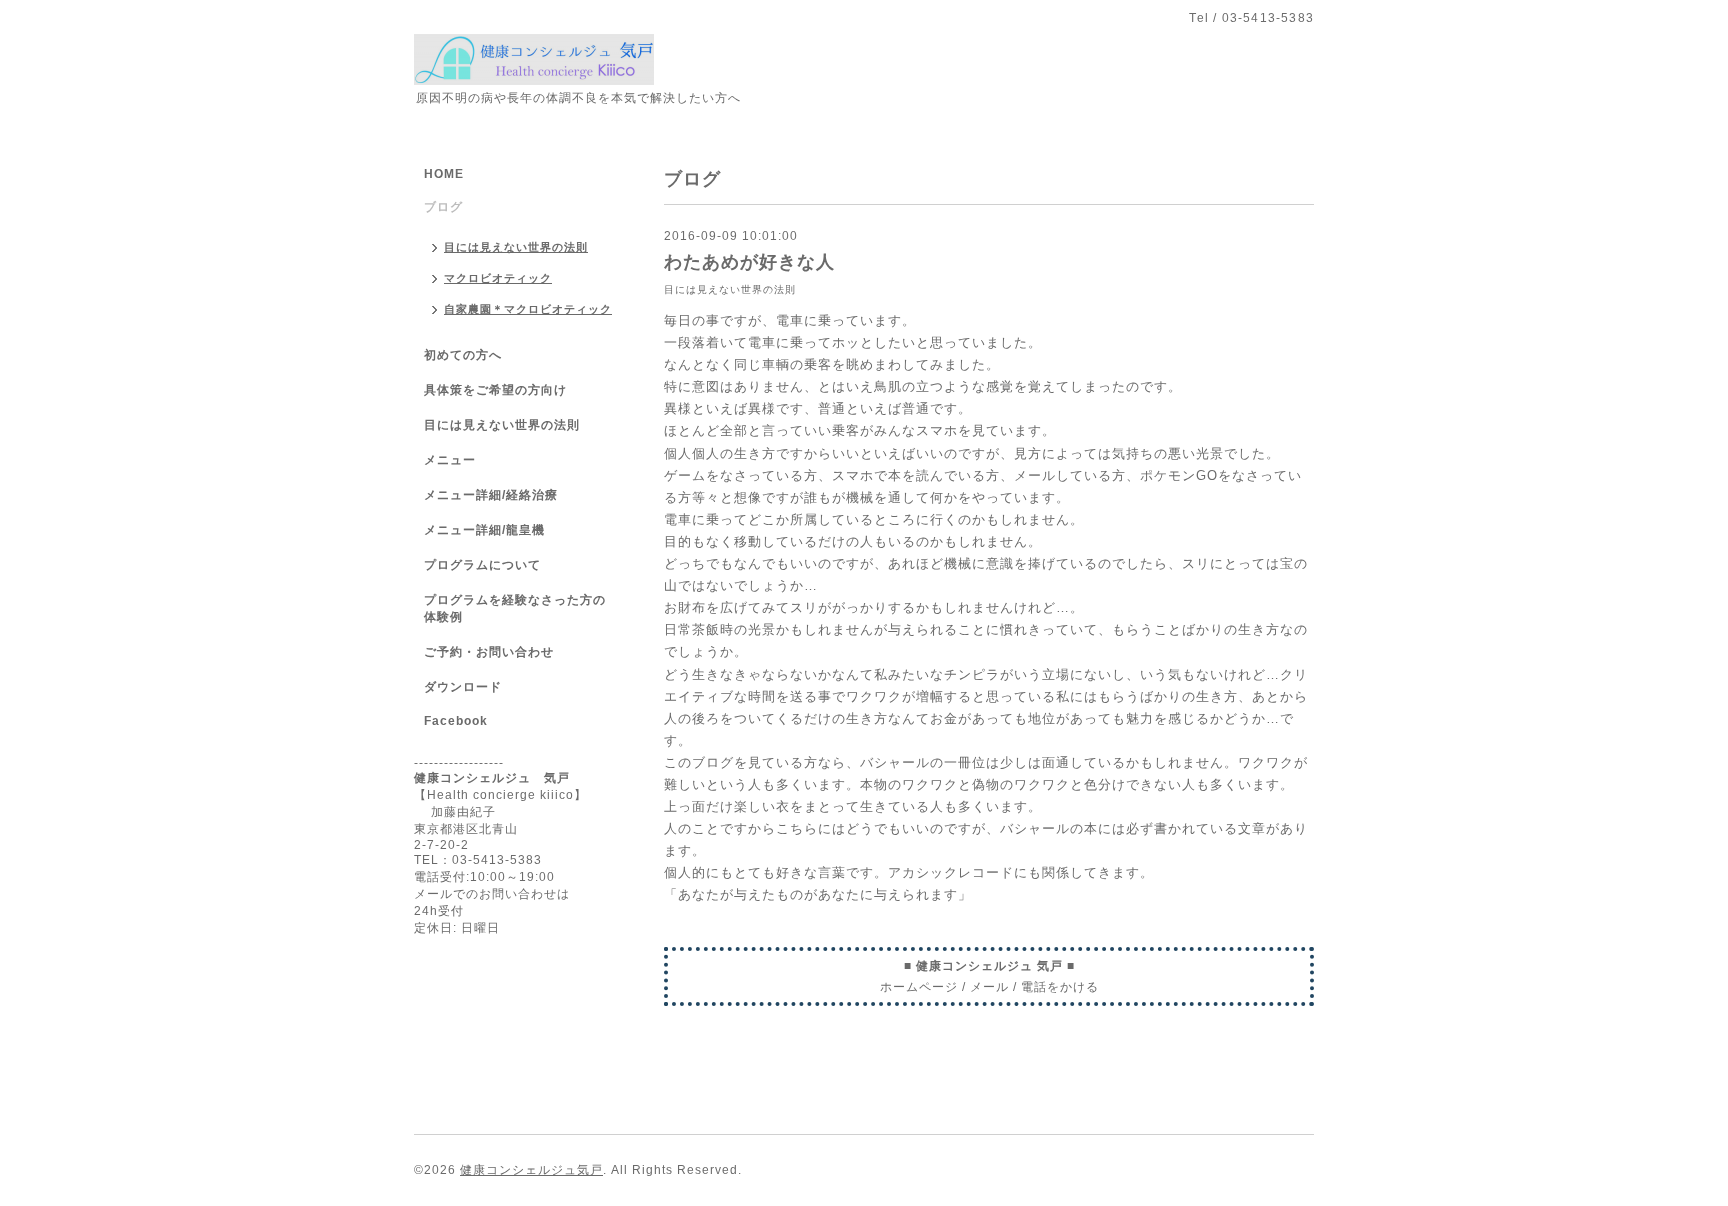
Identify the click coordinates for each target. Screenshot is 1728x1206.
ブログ (443, 207)
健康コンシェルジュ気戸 (531, 1170)
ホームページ (919, 987)
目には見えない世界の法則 (730, 289)
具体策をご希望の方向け (495, 390)
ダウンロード (463, 687)
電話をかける (1060, 987)
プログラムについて (482, 565)
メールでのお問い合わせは (492, 894)
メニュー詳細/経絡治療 (491, 495)
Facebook (456, 721)
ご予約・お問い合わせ (489, 652)
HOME (444, 174)
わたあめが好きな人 (749, 262)
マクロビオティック (498, 278)
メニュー (450, 460)
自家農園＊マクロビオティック (528, 309)
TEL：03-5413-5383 (478, 860)
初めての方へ (463, 355)
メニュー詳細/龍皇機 (484, 530)
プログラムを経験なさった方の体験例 (515, 608)
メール (989, 987)
